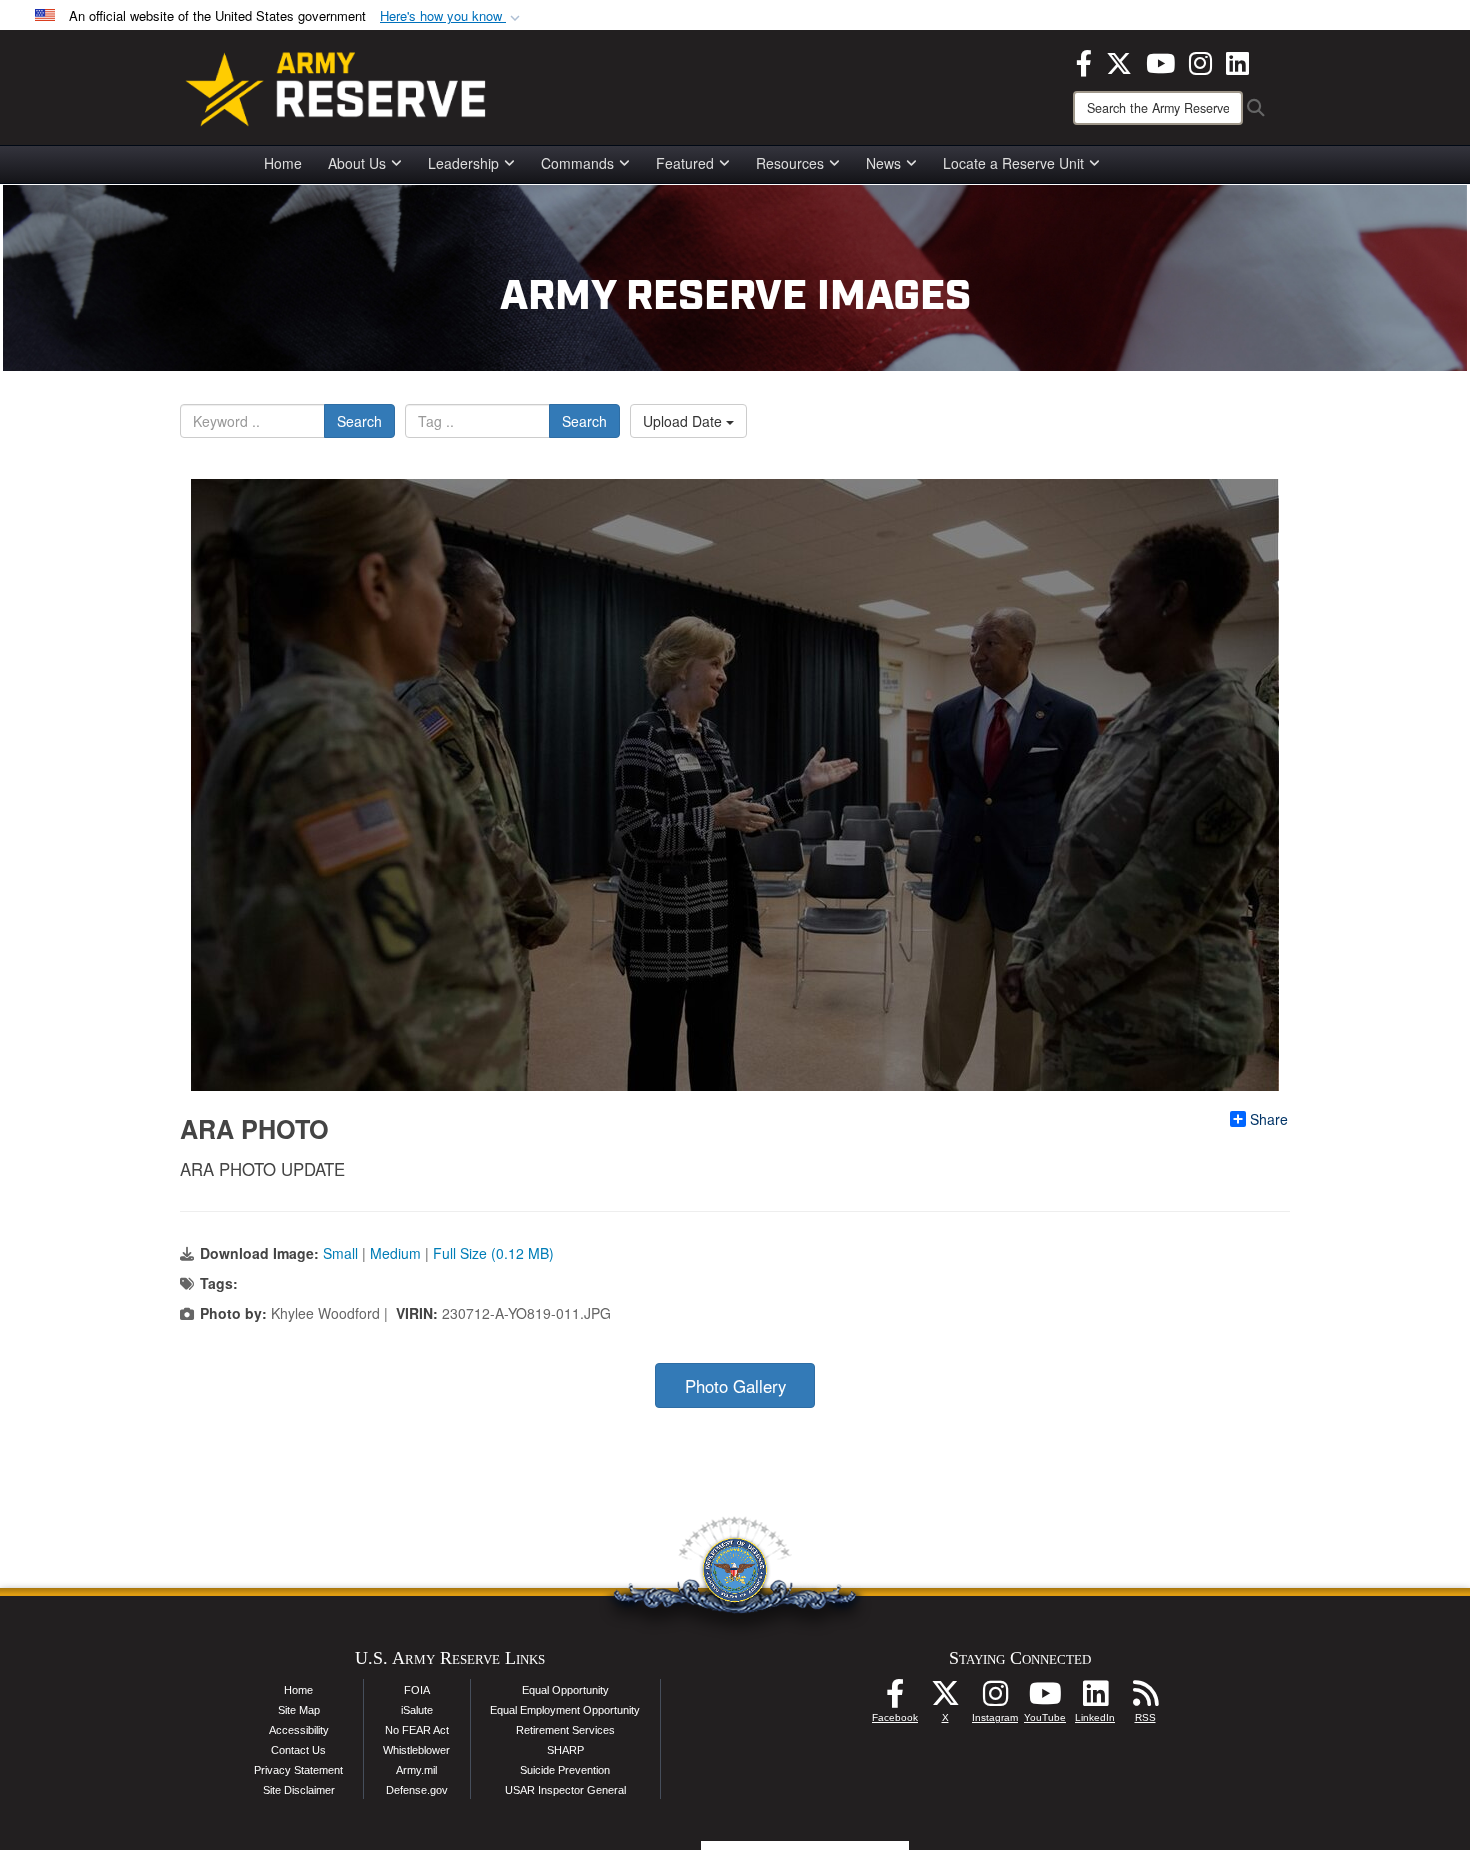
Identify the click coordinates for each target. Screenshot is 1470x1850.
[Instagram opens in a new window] (1200, 61)
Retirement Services (565, 1730)
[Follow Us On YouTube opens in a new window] (1045, 1699)
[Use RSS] (1145, 1699)
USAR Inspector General (565, 1790)
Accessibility (299, 1730)
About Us (357, 163)
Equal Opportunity (565, 1690)
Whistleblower (416, 1750)
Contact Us (298, 1750)
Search (359, 421)
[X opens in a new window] (1119, 61)
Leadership (463, 163)
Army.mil (416, 1770)
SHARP (565, 1750)
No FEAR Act (417, 1730)
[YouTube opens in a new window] (1160, 61)
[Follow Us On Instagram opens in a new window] (995, 1699)
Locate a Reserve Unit (1013, 163)
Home (283, 163)
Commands (577, 163)
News (883, 163)
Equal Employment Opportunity (565, 1710)
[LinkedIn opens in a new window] (1237, 61)
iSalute (417, 1710)
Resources (790, 163)
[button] (452, 16)
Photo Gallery (735, 1386)
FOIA (417, 1690)
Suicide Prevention (565, 1770)
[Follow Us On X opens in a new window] (945, 1699)
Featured (685, 163)
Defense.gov (417, 1790)
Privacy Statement (298, 1770)
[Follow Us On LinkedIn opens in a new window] (1095, 1699)
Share (1269, 1119)
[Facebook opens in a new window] (1084, 61)
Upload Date (684, 421)
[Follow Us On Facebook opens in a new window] (895, 1699)
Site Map (299, 1710)
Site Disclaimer (299, 1790)
